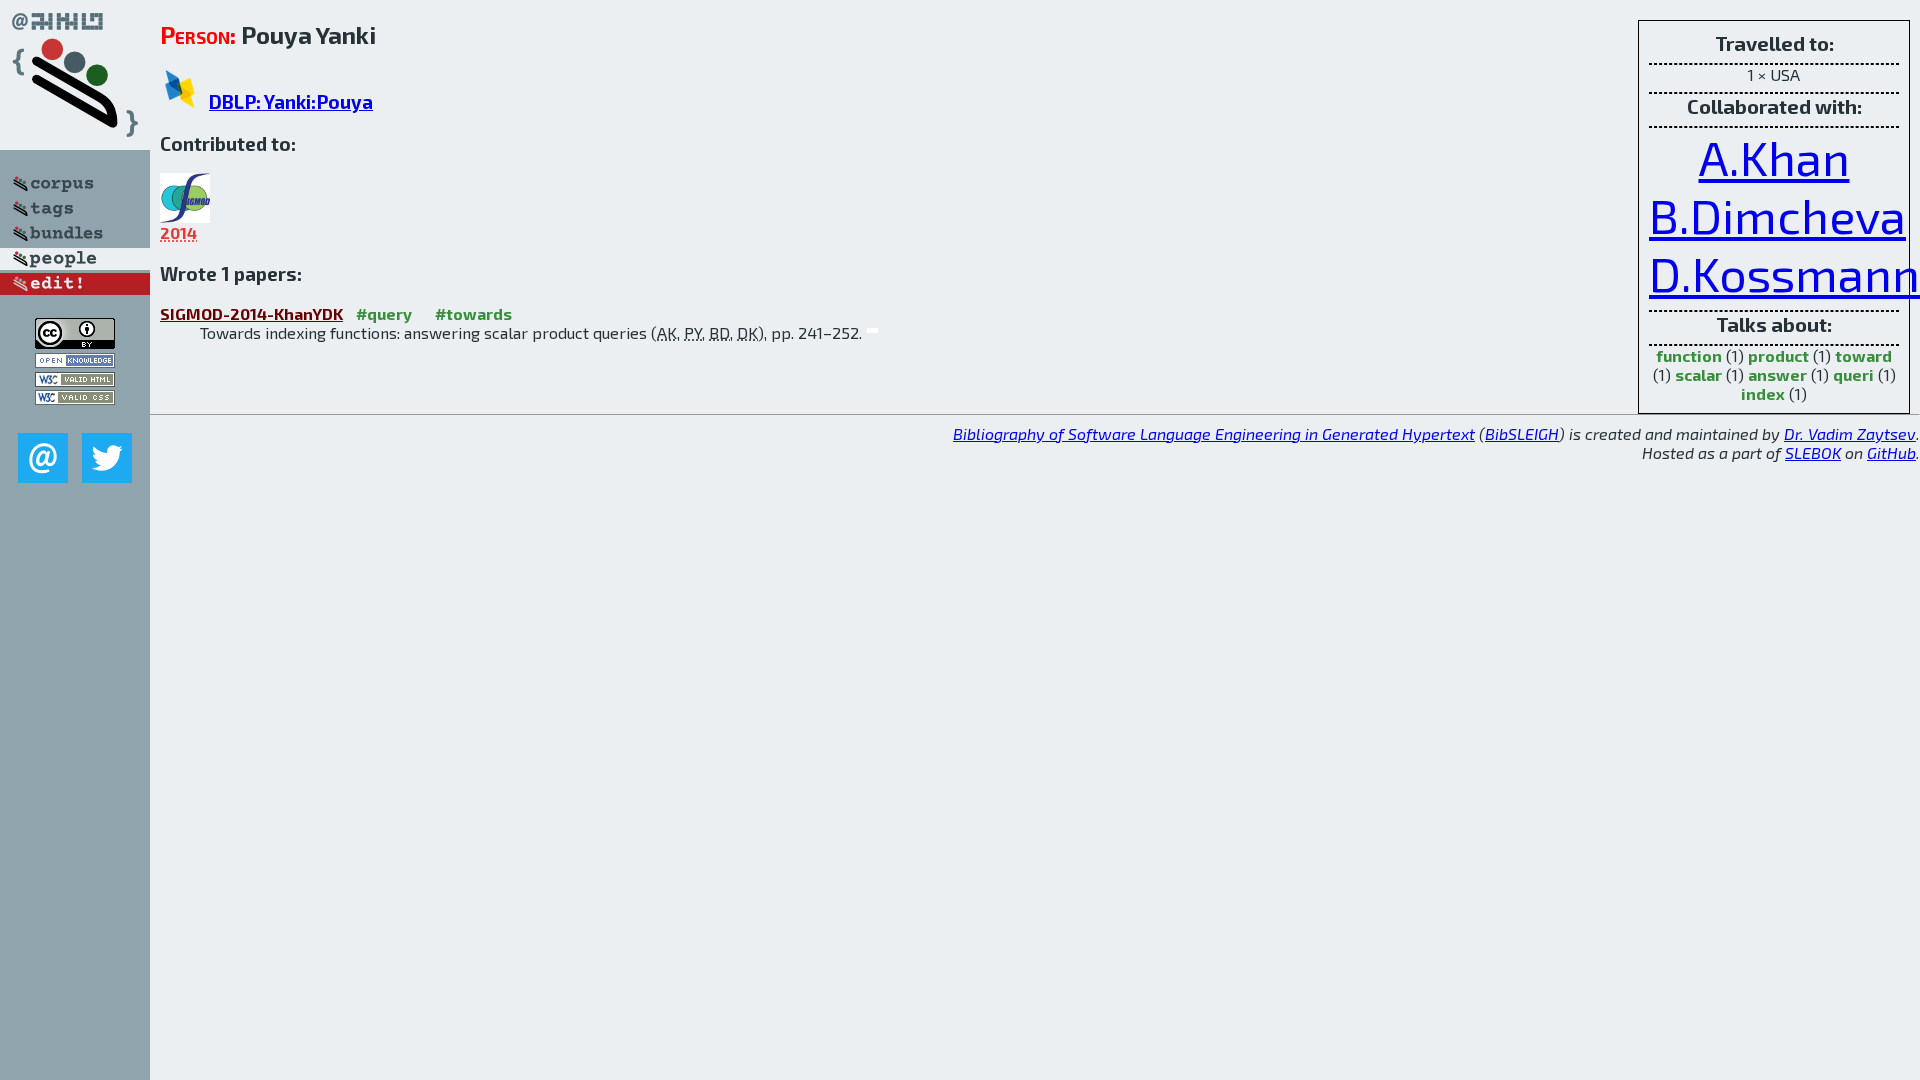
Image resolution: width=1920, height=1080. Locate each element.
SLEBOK (1813, 452)
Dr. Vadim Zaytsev (1850, 433)
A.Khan (1774, 157)
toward (1863, 355)
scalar (1698, 374)
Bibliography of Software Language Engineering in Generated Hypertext (1214, 433)
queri (1853, 374)
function (1689, 355)
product (1778, 355)
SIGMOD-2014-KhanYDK (251, 313)
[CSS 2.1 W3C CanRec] (75, 418)
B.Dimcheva (1777, 215)
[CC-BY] (75, 342)
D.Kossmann (1784, 273)
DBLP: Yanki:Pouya (291, 101)
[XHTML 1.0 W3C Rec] (75, 380)
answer (1777, 374)
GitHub (1891, 452)
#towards (473, 313)
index (1763, 393)
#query (384, 313)
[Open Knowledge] (75, 361)
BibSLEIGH (1522, 433)
